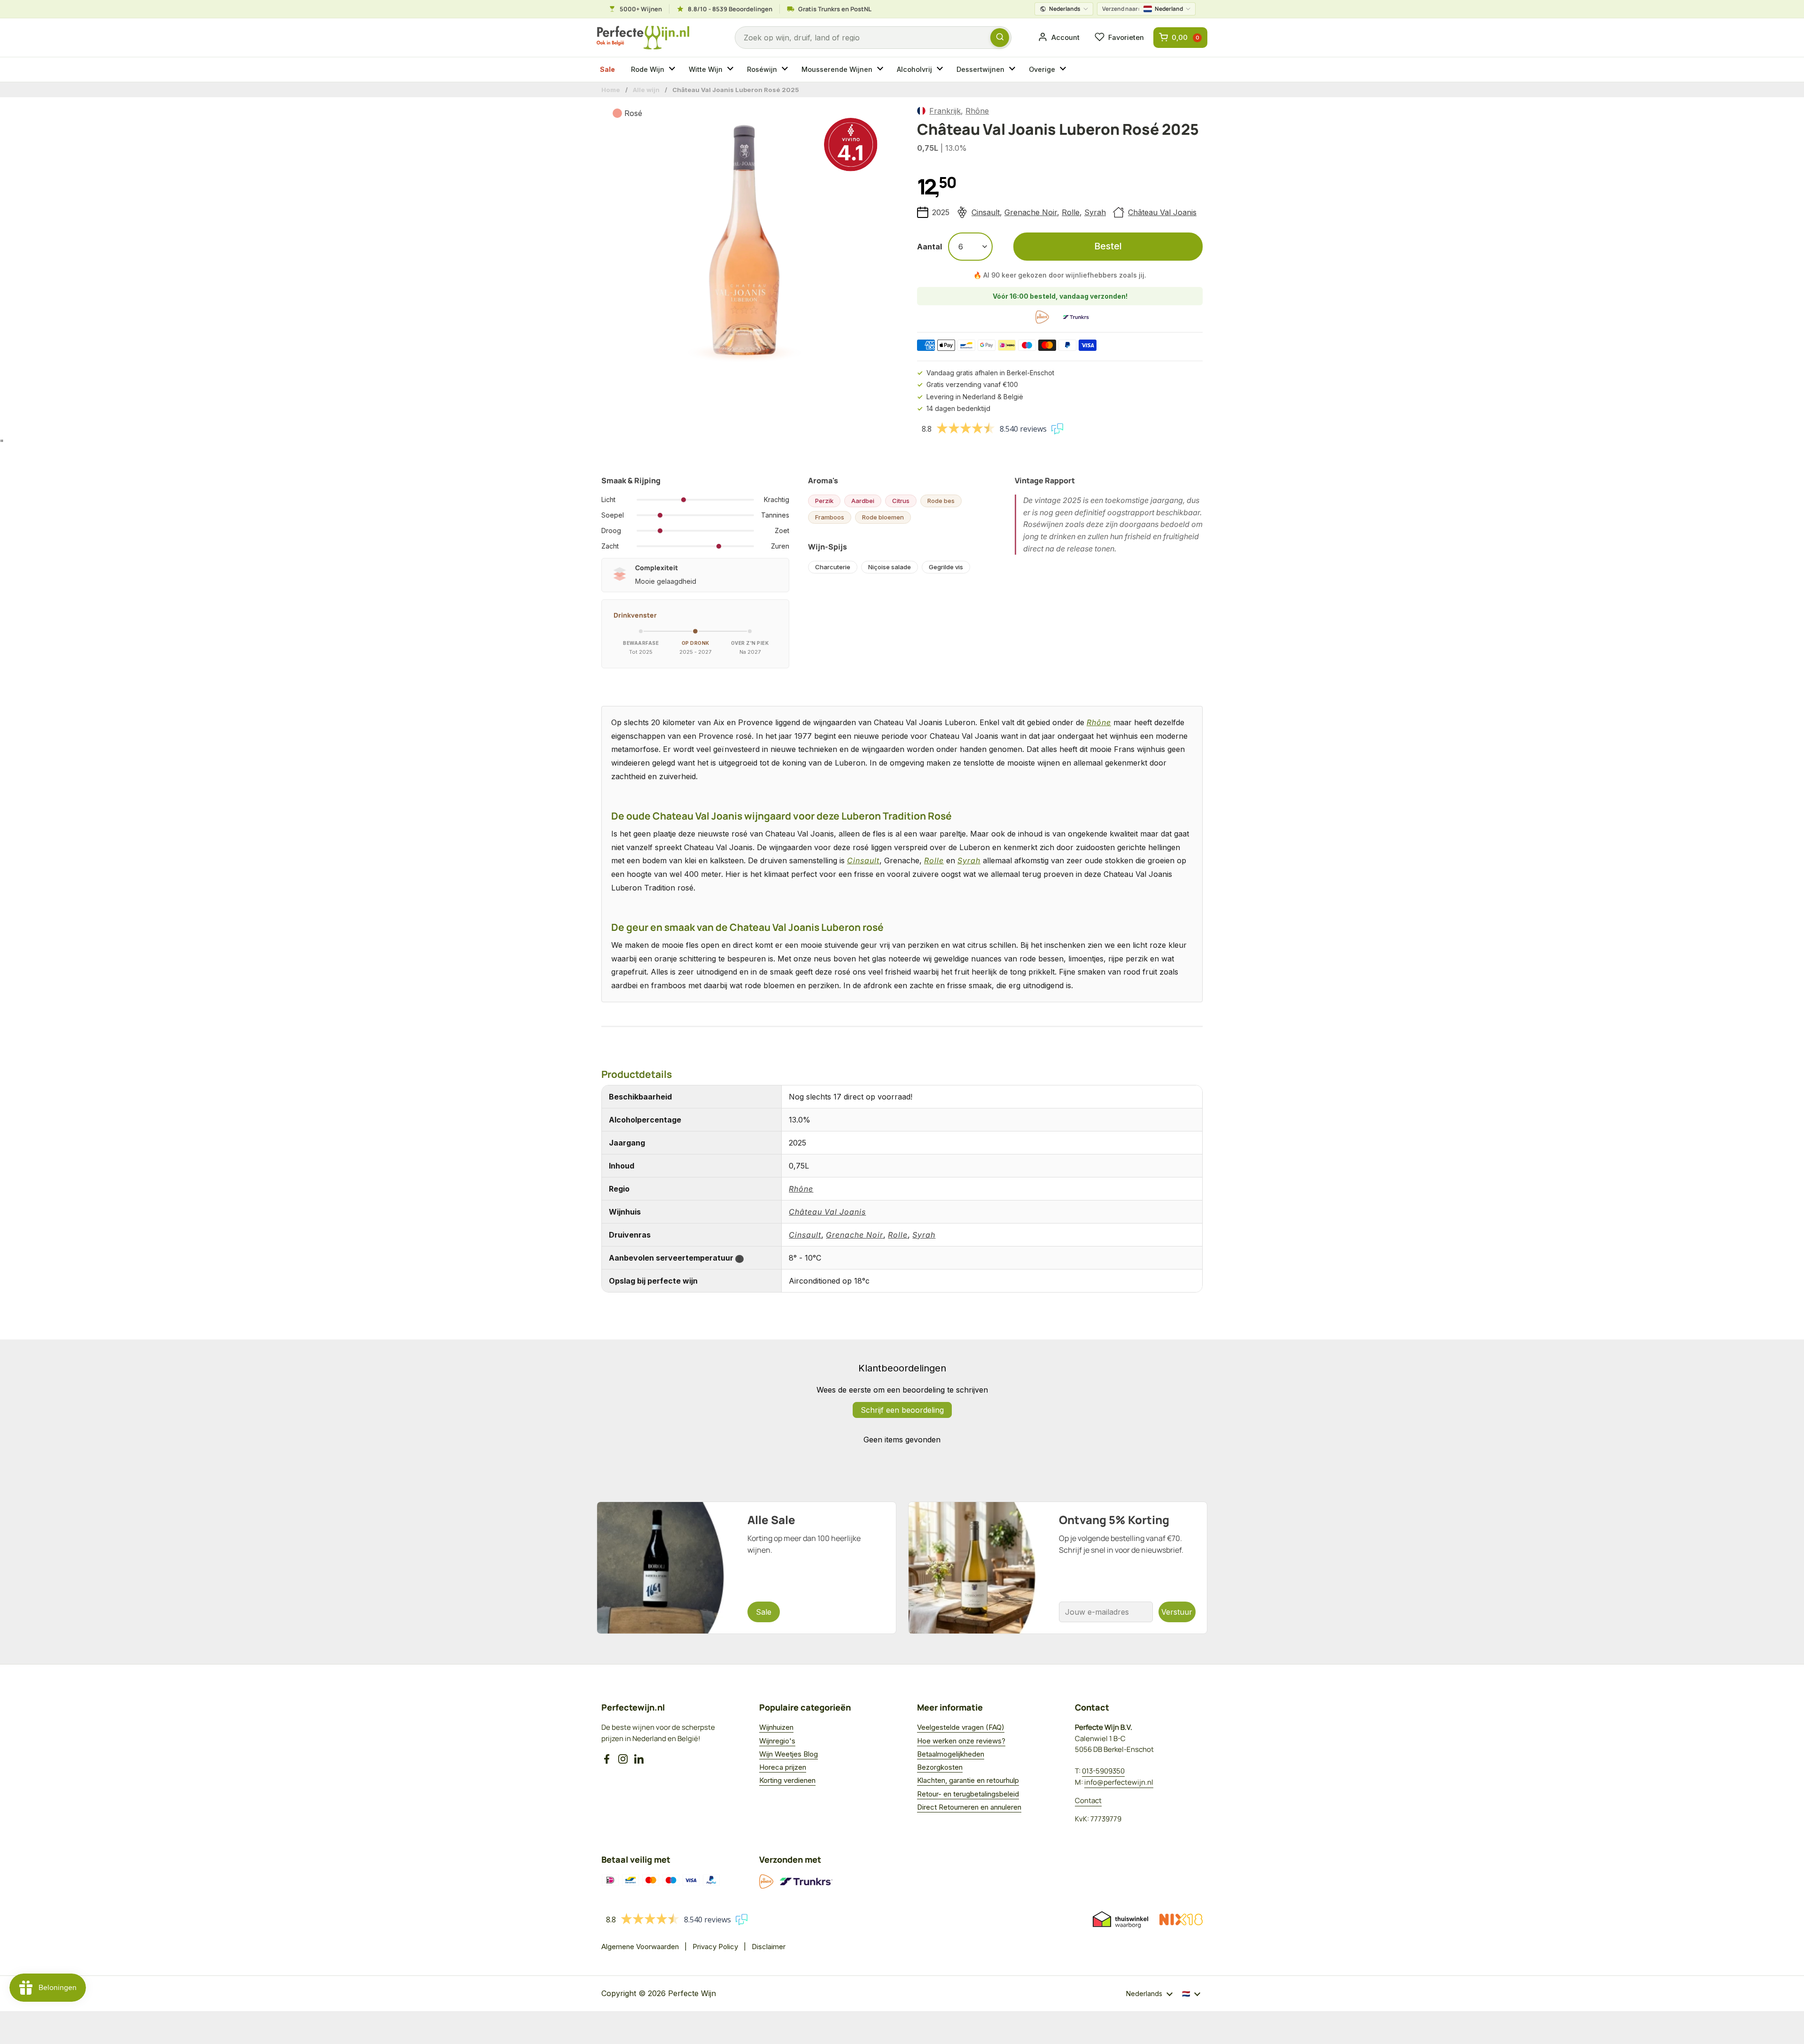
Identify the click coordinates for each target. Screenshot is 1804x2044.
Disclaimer (769, 1947)
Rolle (1071, 212)
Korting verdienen (787, 1780)
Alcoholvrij (914, 69)
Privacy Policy (715, 1947)
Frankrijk (945, 111)
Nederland (1143, 9)
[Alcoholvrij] (941, 70)
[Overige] (1064, 70)
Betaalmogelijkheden (951, 1754)
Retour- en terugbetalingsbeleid (968, 1794)
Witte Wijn (706, 69)
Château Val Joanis (1162, 212)
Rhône (977, 111)
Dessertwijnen (980, 69)
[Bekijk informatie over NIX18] (1181, 1920)
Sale (607, 69)
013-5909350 (1103, 1771)
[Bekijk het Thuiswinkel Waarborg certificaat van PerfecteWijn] (1120, 1920)
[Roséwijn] (786, 70)
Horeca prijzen (783, 1767)
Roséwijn (762, 69)
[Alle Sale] (746, 1568)
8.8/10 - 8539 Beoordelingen (730, 9)
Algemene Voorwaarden (640, 1947)
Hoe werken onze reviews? (961, 1741)
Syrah (1095, 212)
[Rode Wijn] (673, 70)
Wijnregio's (777, 1741)
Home (611, 90)
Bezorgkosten (940, 1767)
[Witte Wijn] (731, 70)
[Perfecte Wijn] (643, 38)
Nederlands (1065, 9)
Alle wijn (646, 90)
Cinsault (986, 212)
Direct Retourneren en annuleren (969, 1807)
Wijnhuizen (776, 1727)
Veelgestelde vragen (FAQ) (961, 1727)
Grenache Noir (1031, 212)
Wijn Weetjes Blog (789, 1754)
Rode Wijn (648, 69)
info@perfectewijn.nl (1119, 1782)
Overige (1042, 69)
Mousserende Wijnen (837, 69)
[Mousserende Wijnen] (881, 70)
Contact (1088, 1800)
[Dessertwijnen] (1013, 70)
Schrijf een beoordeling (902, 1410)
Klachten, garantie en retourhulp (968, 1780)
